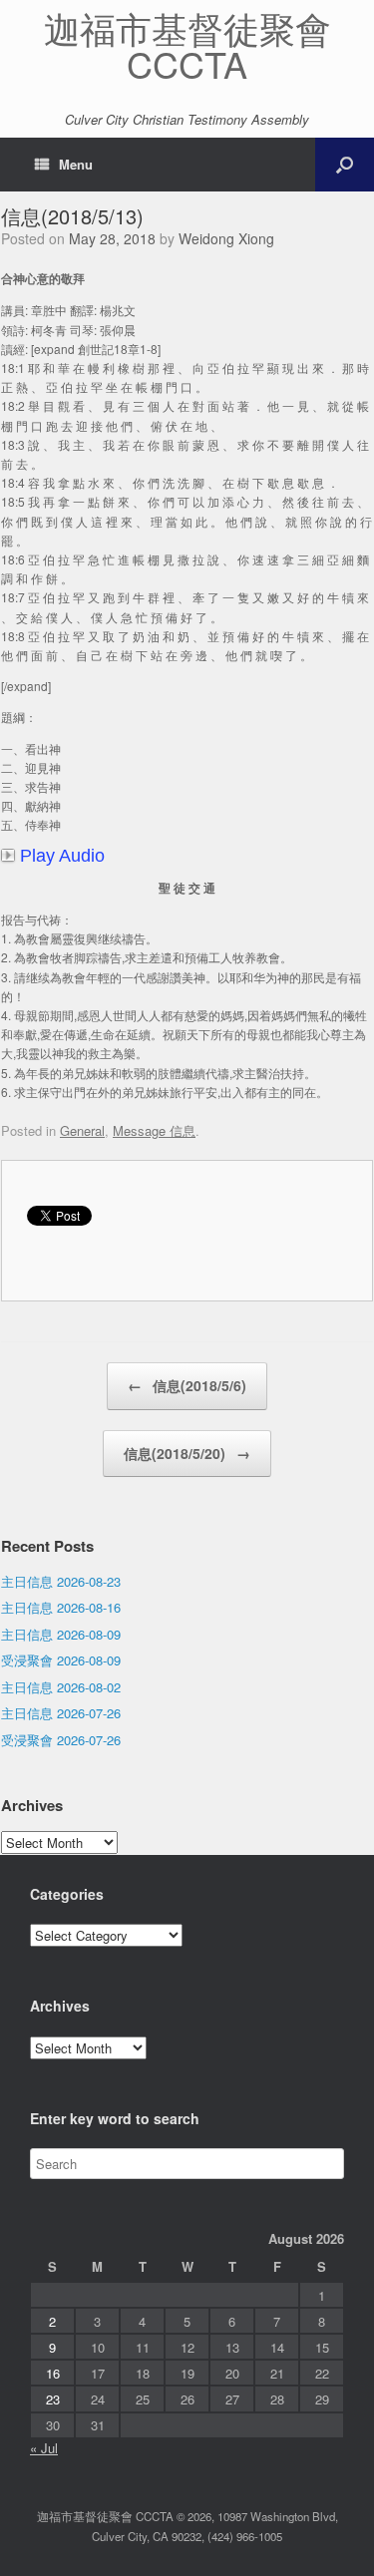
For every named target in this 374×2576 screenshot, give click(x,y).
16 (53, 2373)
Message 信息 (154, 1130)
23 (53, 2399)
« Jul (44, 2448)
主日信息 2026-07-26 (61, 1713)
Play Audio (62, 856)
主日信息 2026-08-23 (61, 1581)
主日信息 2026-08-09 (61, 1634)
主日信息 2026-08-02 (61, 1687)
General (82, 1130)
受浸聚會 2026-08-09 (61, 1660)
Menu (76, 164)
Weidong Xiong (226, 238)
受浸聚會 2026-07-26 (61, 1740)
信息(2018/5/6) (187, 1385)
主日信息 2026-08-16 (61, 1607)
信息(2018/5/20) (187, 1453)
